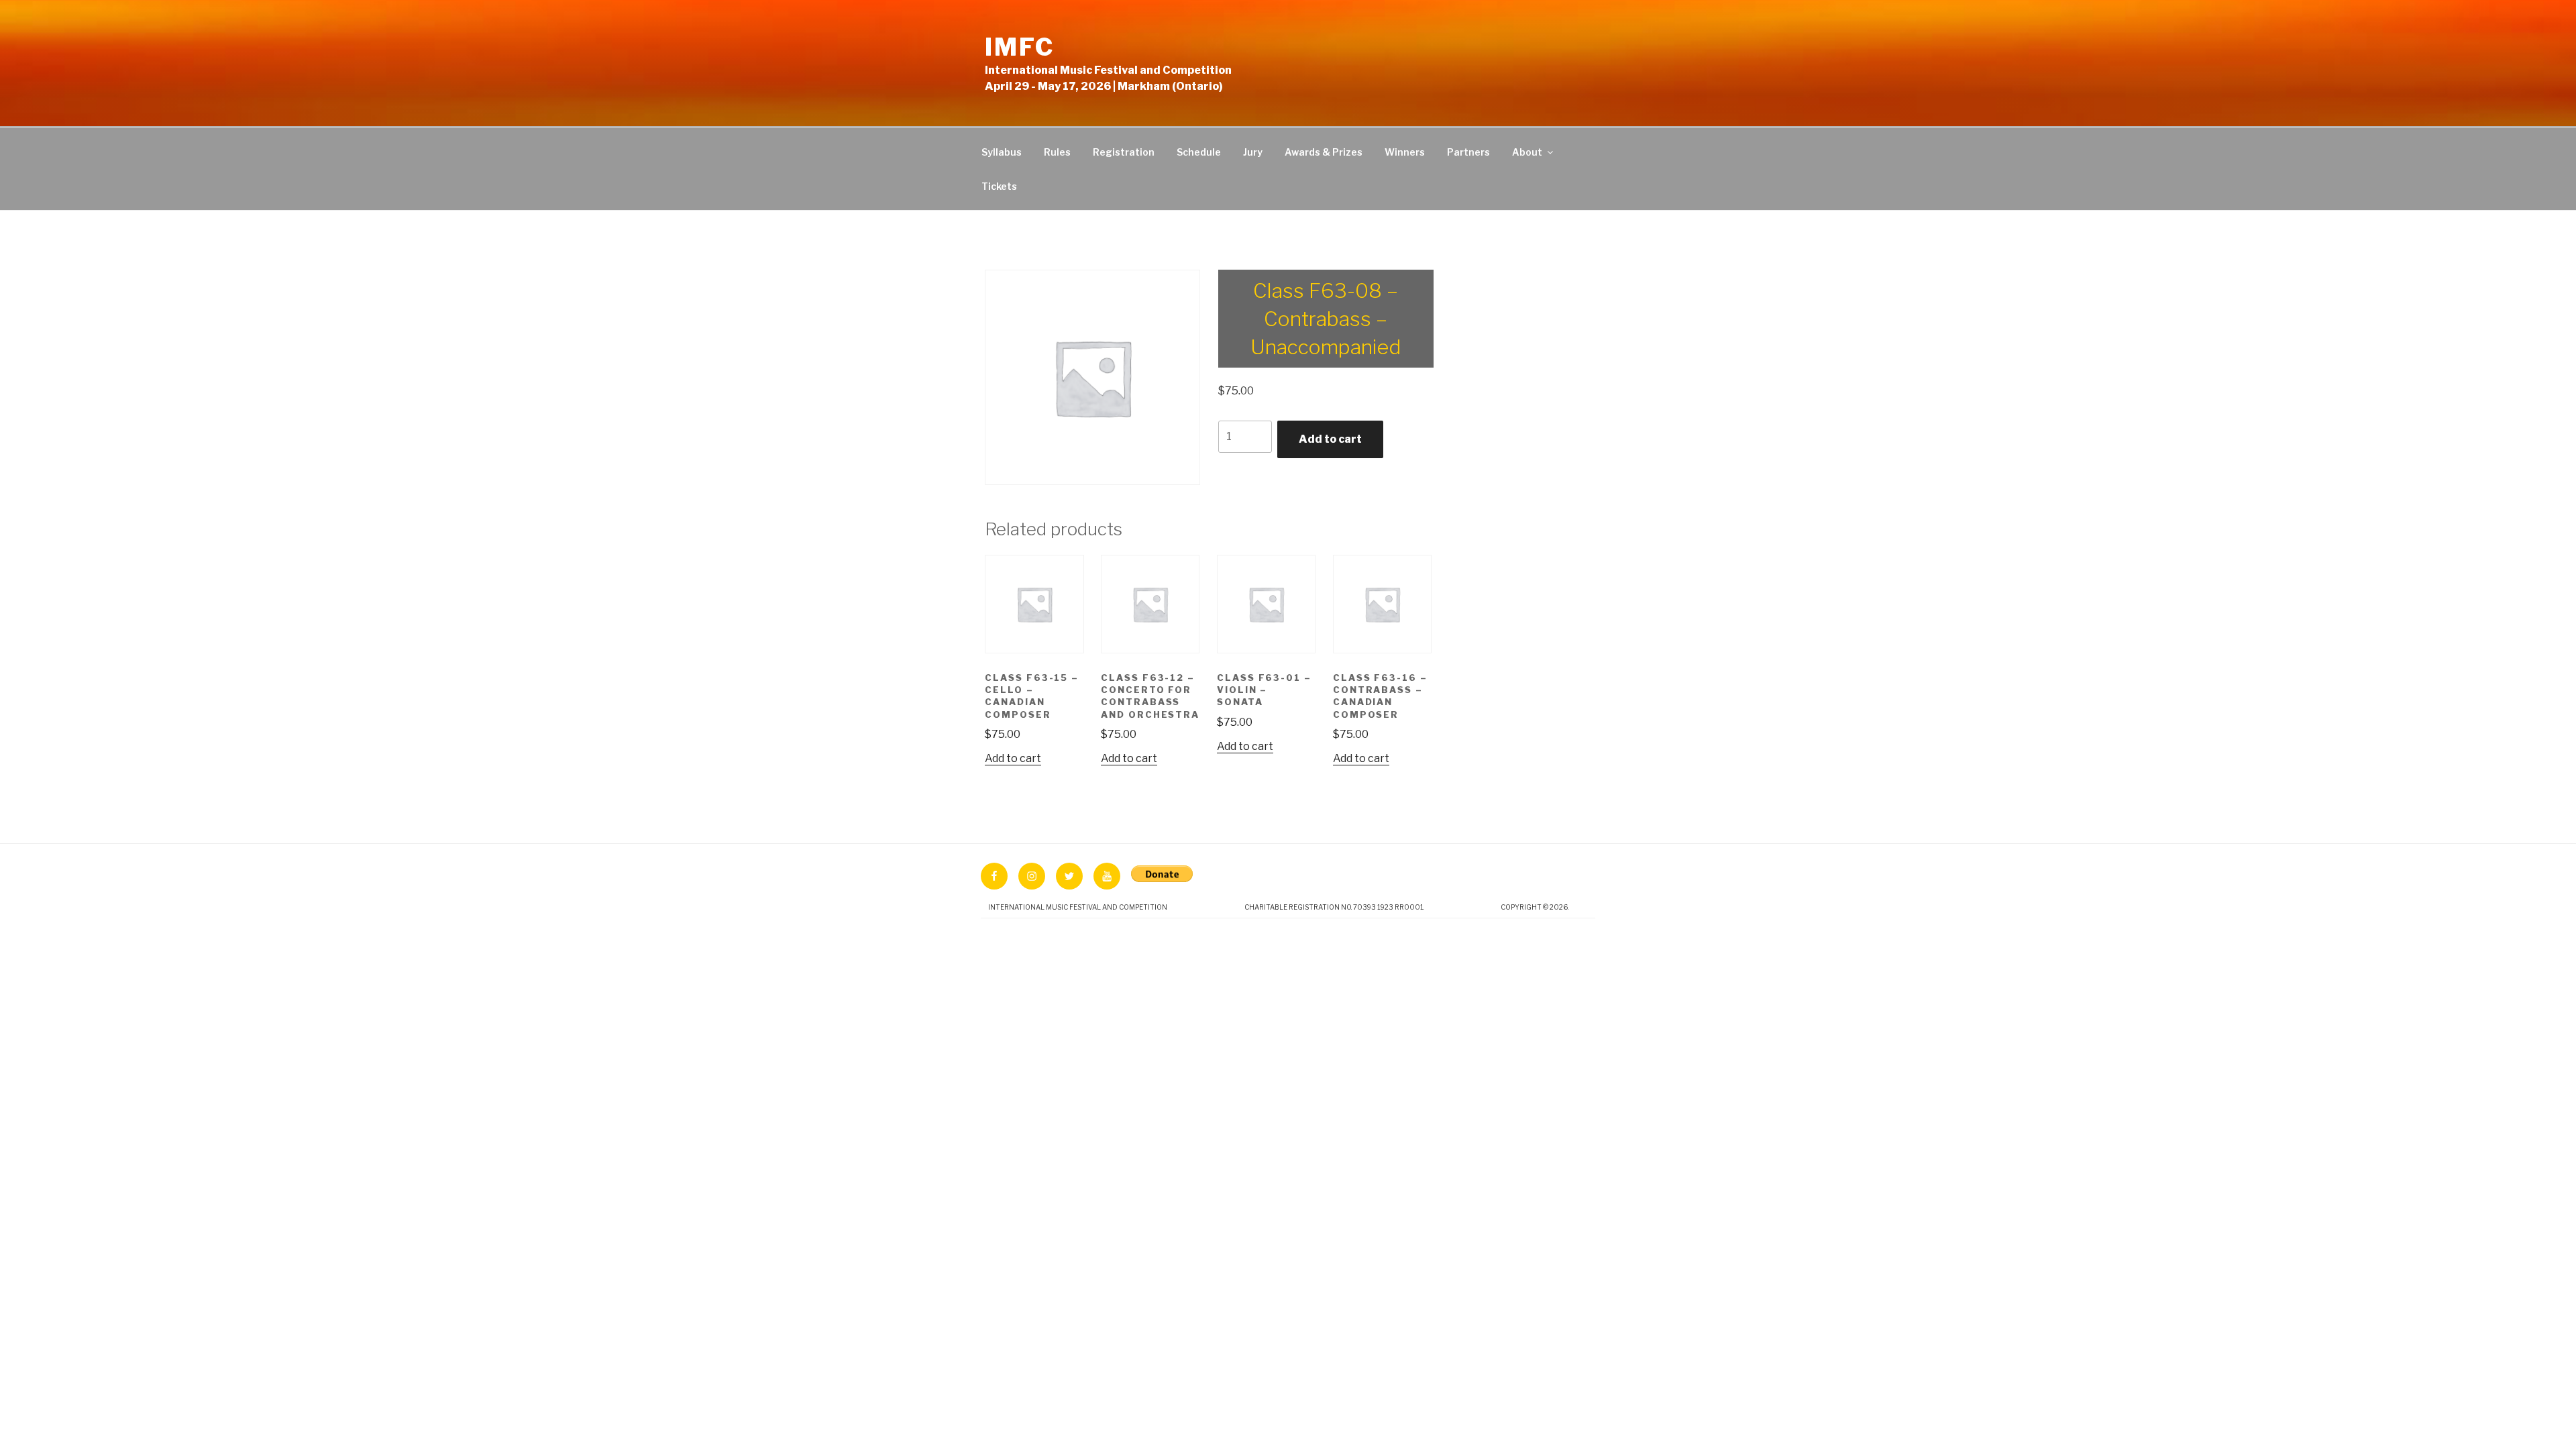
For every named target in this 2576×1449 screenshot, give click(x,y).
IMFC (1020, 47)
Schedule (1199, 152)
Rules (1057, 152)
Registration (1124, 152)
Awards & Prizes (1324, 152)
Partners (1468, 152)
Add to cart (1330, 439)
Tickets (999, 186)
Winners (1405, 152)
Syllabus (1002, 152)
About (1527, 152)
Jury (1253, 152)
